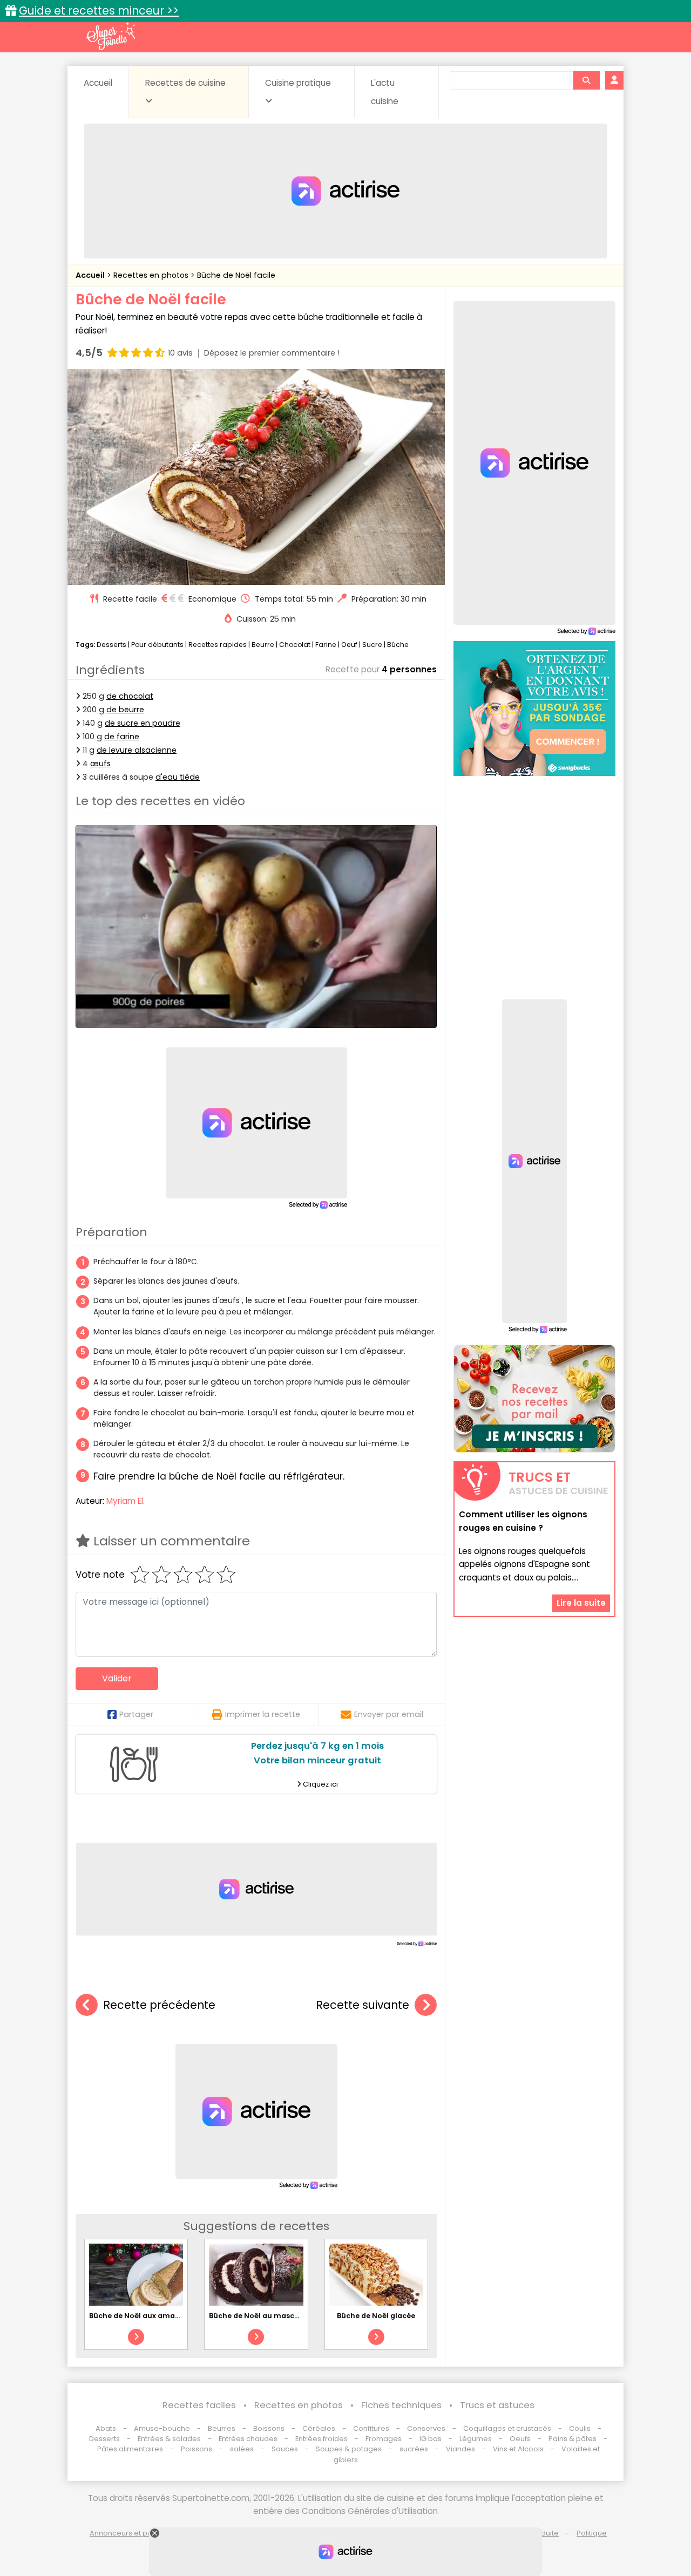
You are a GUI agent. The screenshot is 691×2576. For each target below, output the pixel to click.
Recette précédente (159, 2005)
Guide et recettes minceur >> (99, 11)
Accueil (98, 83)
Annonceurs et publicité (131, 2533)
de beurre (125, 710)
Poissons (197, 2449)
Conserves (426, 2428)
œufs (100, 764)
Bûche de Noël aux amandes (141, 2316)
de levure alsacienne (137, 750)
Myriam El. (126, 1501)
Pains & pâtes (573, 2439)
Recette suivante (363, 2005)
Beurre (263, 645)
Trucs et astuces (497, 2405)
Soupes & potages (349, 2449)
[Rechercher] (586, 80)
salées (242, 2449)
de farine (122, 737)
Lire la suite (581, 1603)
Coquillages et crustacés (507, 2428)
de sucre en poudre (143, 723)
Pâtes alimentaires (130, 2449)
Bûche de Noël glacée (376, 2316)
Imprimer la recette (263, 1714)
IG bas (431, 2439)
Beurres (222, 2428)
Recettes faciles (199, 2405)
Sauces (285, 2449)
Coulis (580, 2428)
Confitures (371, 2428)
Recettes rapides (218, 645)
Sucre (372, 645)
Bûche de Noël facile (236, 275)
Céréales (319, 2428)
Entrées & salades (169, 2439)
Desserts (111, 645)
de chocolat (130, 696)
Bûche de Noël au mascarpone (265, 2316)
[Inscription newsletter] (534, 1399)
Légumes (476, 2439)
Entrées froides (321, 2439)
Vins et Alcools (518, 2449)
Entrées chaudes (248, 2439)
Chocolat (295, 645)
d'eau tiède (178, 777)
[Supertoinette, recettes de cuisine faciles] (111, 36)
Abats (106, 2428)
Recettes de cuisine (185, 83)
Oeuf (349, 645)
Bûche (398, 645)
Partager (136, 1714)
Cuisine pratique (298, 83)
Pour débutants (157, 645)
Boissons (269, 2428)
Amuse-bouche (162, 2428)
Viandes (460, 2449)
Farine (326, 645)
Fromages (384, 2439)
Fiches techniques (401, 2405)
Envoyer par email (389, 1714)
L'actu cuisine (385, 92)
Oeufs (521, 2439)
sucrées (414, 2449)
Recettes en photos (152, 275)
